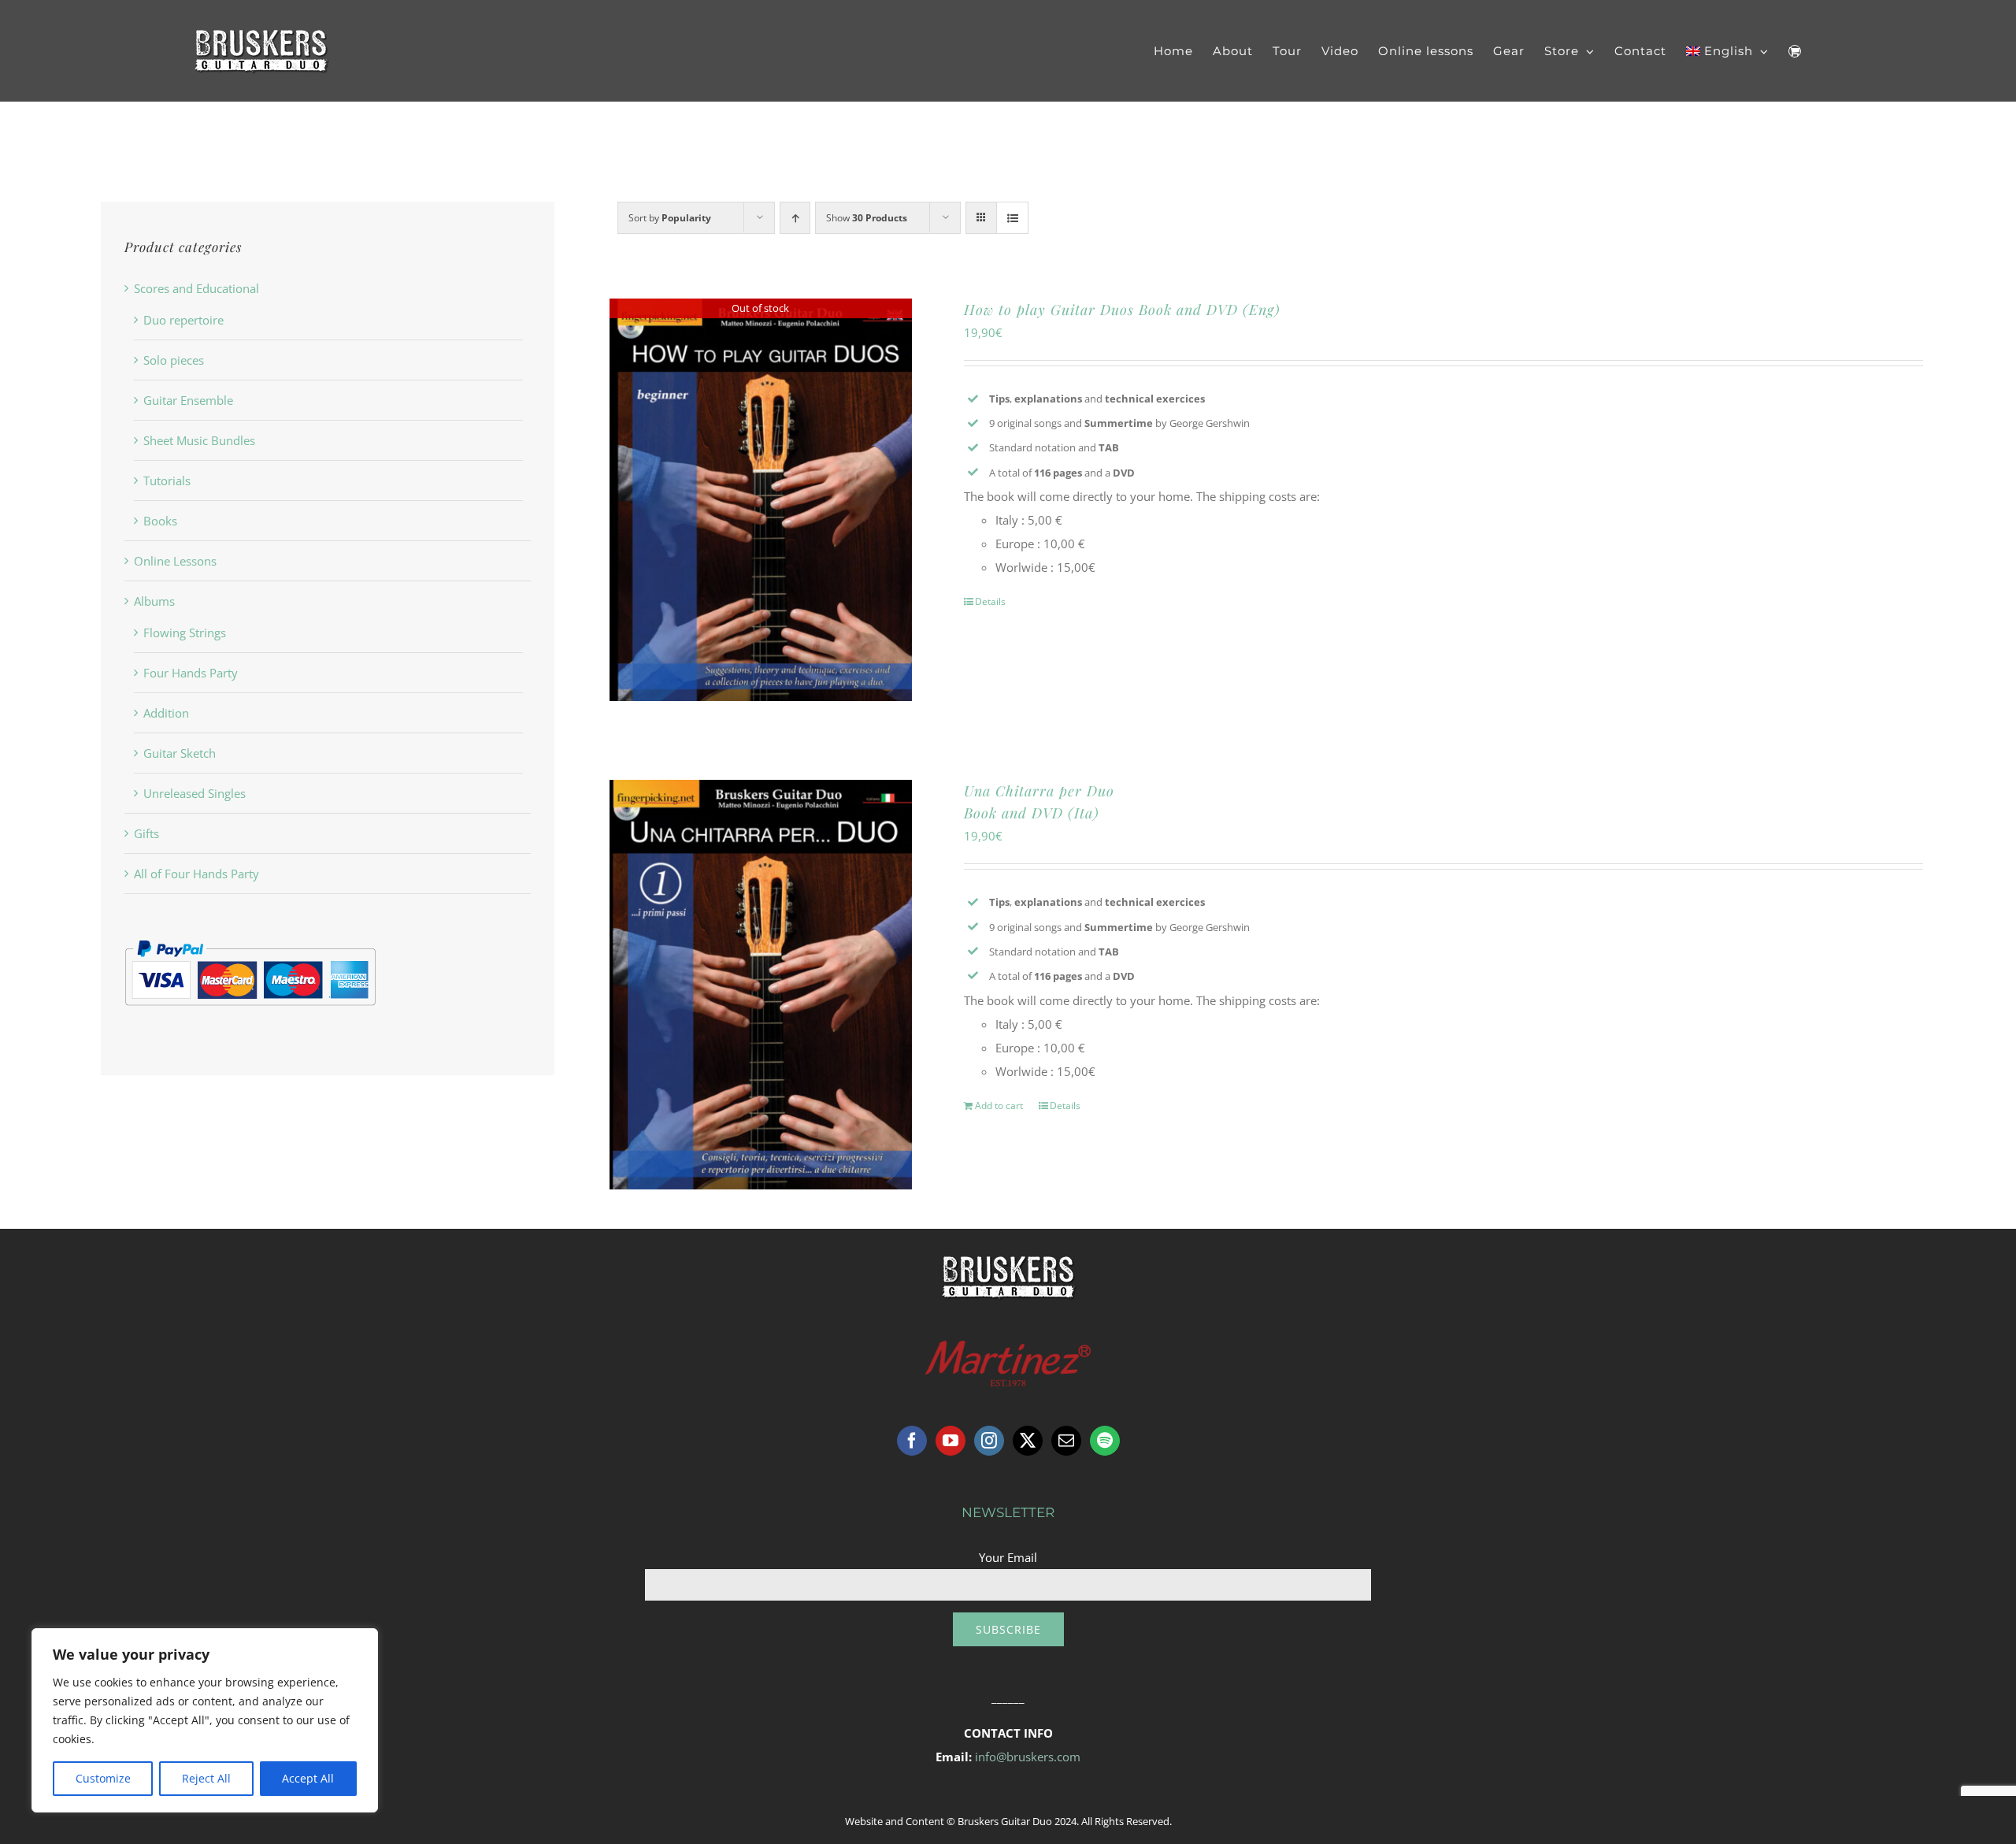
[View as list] (1012, 218)
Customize (103, 1778)
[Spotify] (1105, 1441)
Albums (154, 601)
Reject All (206, 1778)
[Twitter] (1028, 1441)
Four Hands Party (191, 673)
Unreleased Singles (195, 793)
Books (160, 521)
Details (990, 601)
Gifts (146, 833)
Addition (166, 713)
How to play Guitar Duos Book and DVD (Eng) (1122, 310)
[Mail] (1066, 1441)
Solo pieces (174, 360)
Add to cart (999, 1106)
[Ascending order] (795, 218)
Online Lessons (175, 561)
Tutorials (167, 480)
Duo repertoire (183, 320)
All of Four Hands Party (196, 874)
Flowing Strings (185, 633)
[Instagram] (989, 1441)
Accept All (308, 1778)
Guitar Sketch (180, 753)
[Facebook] (912, 1441)
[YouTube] (951, 1441)
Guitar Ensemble (188, 400)
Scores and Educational (196, 288)
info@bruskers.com (1028, 1757)
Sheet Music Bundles (199, 440)
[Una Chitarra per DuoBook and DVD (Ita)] (761, 985)
